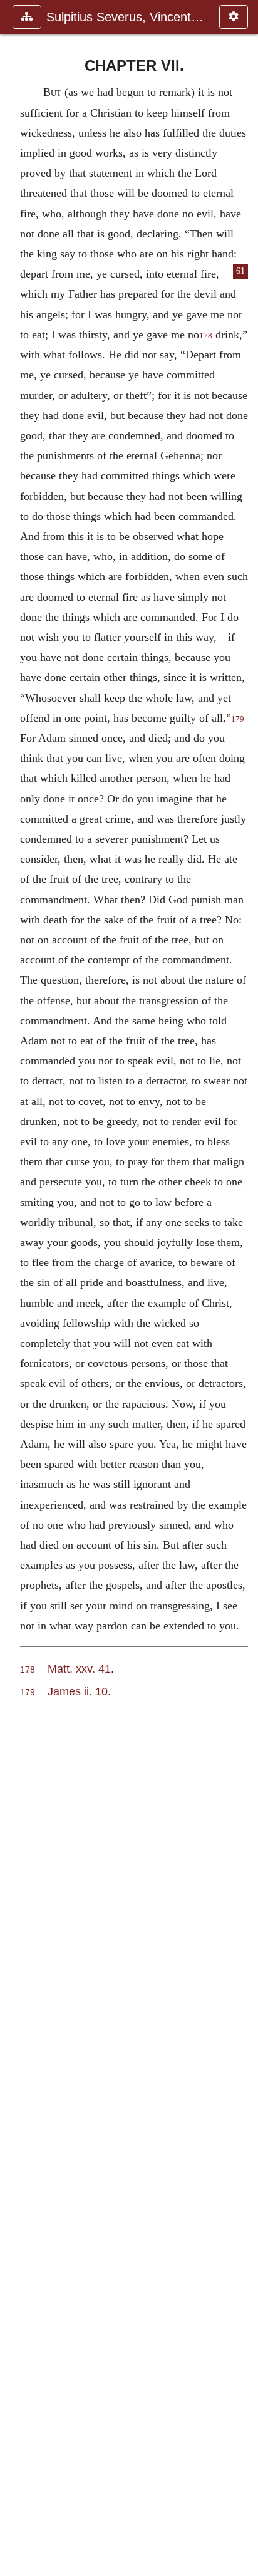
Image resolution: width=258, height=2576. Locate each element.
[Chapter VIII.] (244, 1288)
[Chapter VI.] (14, 1288)
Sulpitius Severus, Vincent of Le (126, 17)
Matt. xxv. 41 (79, 1669)
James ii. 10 (78, 1691)
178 (206, 336)
